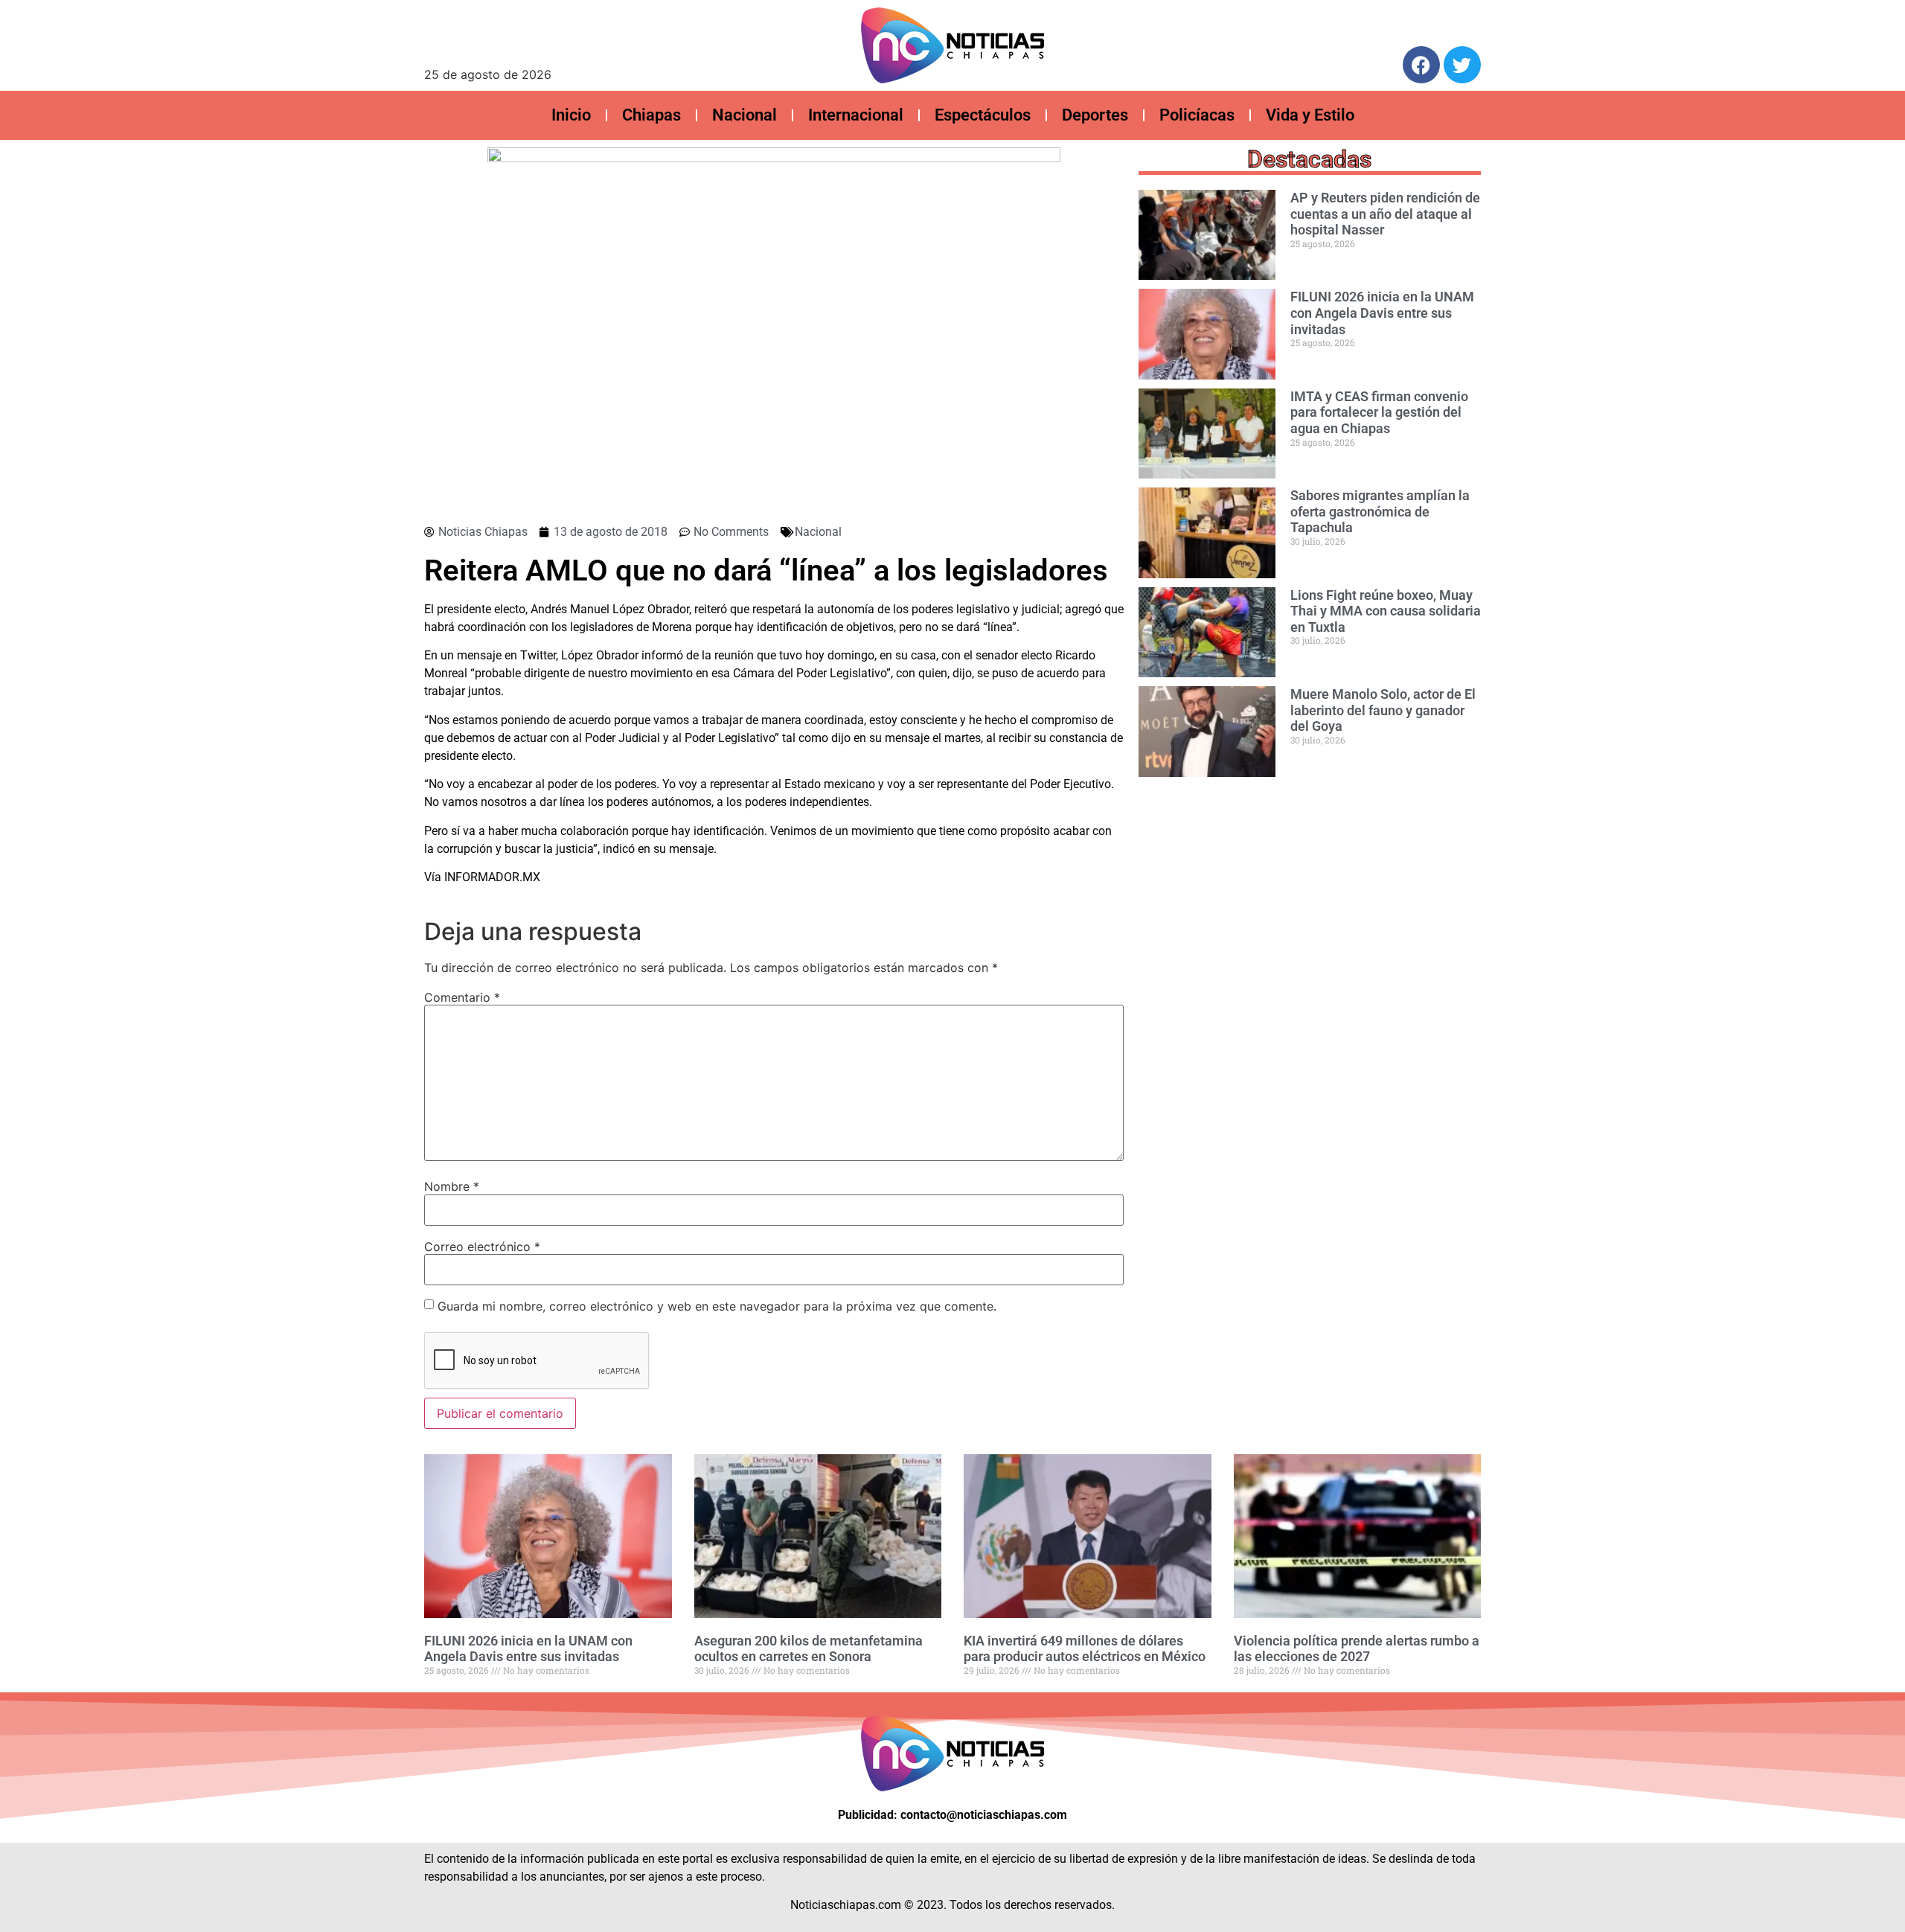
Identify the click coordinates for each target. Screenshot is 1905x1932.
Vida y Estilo (1310, 115)
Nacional (745, 115)
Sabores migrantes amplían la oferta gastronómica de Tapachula (1380, 511)
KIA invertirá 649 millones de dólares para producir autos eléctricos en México (1085, 1649)
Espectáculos (983, 115)
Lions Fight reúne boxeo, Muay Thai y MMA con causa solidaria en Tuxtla (1386, 611)
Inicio (571, 115)
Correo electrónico (482, 1247)
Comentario (462, 997)
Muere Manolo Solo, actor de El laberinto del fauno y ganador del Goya (1383, 710)
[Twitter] (1462, 65)
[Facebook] (1421, 65)
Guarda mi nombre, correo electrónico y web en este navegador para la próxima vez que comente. (717, 1306)
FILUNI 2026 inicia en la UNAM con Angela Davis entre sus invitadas (1382, 313)
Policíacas (1197, 115)
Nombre (452, 1186)
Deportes (1095, 115)
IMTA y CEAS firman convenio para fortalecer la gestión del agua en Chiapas (1379, 412)
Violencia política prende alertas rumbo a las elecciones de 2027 (1357, 1649)
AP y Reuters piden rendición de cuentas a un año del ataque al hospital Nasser (1385, 214)
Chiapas (651, 115)
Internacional (856, 115)
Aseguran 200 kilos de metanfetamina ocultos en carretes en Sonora (809, 1649)
